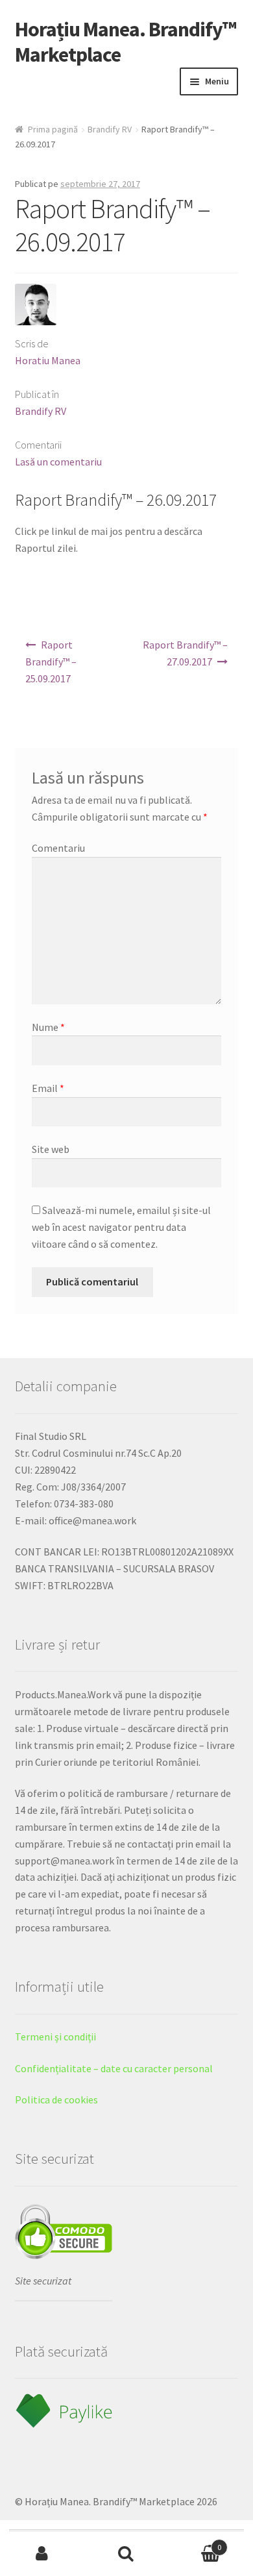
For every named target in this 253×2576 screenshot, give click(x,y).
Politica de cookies (56, 2099)
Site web (51, 1149)
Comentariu (58, 848)
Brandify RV (110, 129)
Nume (48, 1027)
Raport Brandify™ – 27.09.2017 (185, 653)
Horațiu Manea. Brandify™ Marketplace (126, 42)
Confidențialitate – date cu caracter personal (114, 2068)
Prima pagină (53, 129)
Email (48, 1088)
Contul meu (42, 2554)
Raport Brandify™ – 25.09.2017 (51, 662)
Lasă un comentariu (58, 462)
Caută (126, 2554)
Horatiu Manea (48, 360)
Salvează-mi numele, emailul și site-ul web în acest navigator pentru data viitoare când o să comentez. (121, 1227)
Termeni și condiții (55, 2037)
